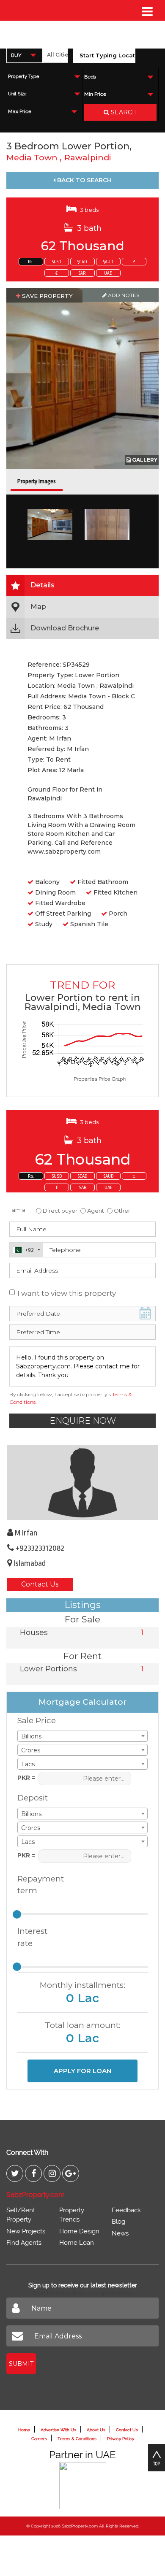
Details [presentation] (43, 585)
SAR (82, 273)
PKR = (26, 1778)
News (120, 2233)
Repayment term (37, 1885)
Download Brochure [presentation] (65, 628)
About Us (96, 2430)
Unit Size (17, 94)
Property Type (23, 77)
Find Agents (24, 2243)
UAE (108, 273)
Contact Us (40, 1584)
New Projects (26, 2231)
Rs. (31, 262)
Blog (118, 2222)
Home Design (79, 2231)
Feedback (126, 2210)
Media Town (33, 158)
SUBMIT (21, 2364)
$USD (57, 262)
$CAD (82, 262)
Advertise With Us (58, 2430)
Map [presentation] (38, 607)
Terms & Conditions (77, 2439)
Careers (39, 2439)
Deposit (33, 1798)
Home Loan (77, 2243)
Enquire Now (83, 1421)
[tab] (82, 585)
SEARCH (123, 112)
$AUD (108, 262)
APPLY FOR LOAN (82, 2071)
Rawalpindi (88, 158)
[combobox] (25, 55)
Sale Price (37, 1720)
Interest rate (32, 1937)
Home (24, 2430)
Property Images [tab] (37, 481)
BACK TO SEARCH (84, 180)
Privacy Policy (121, 2439)
